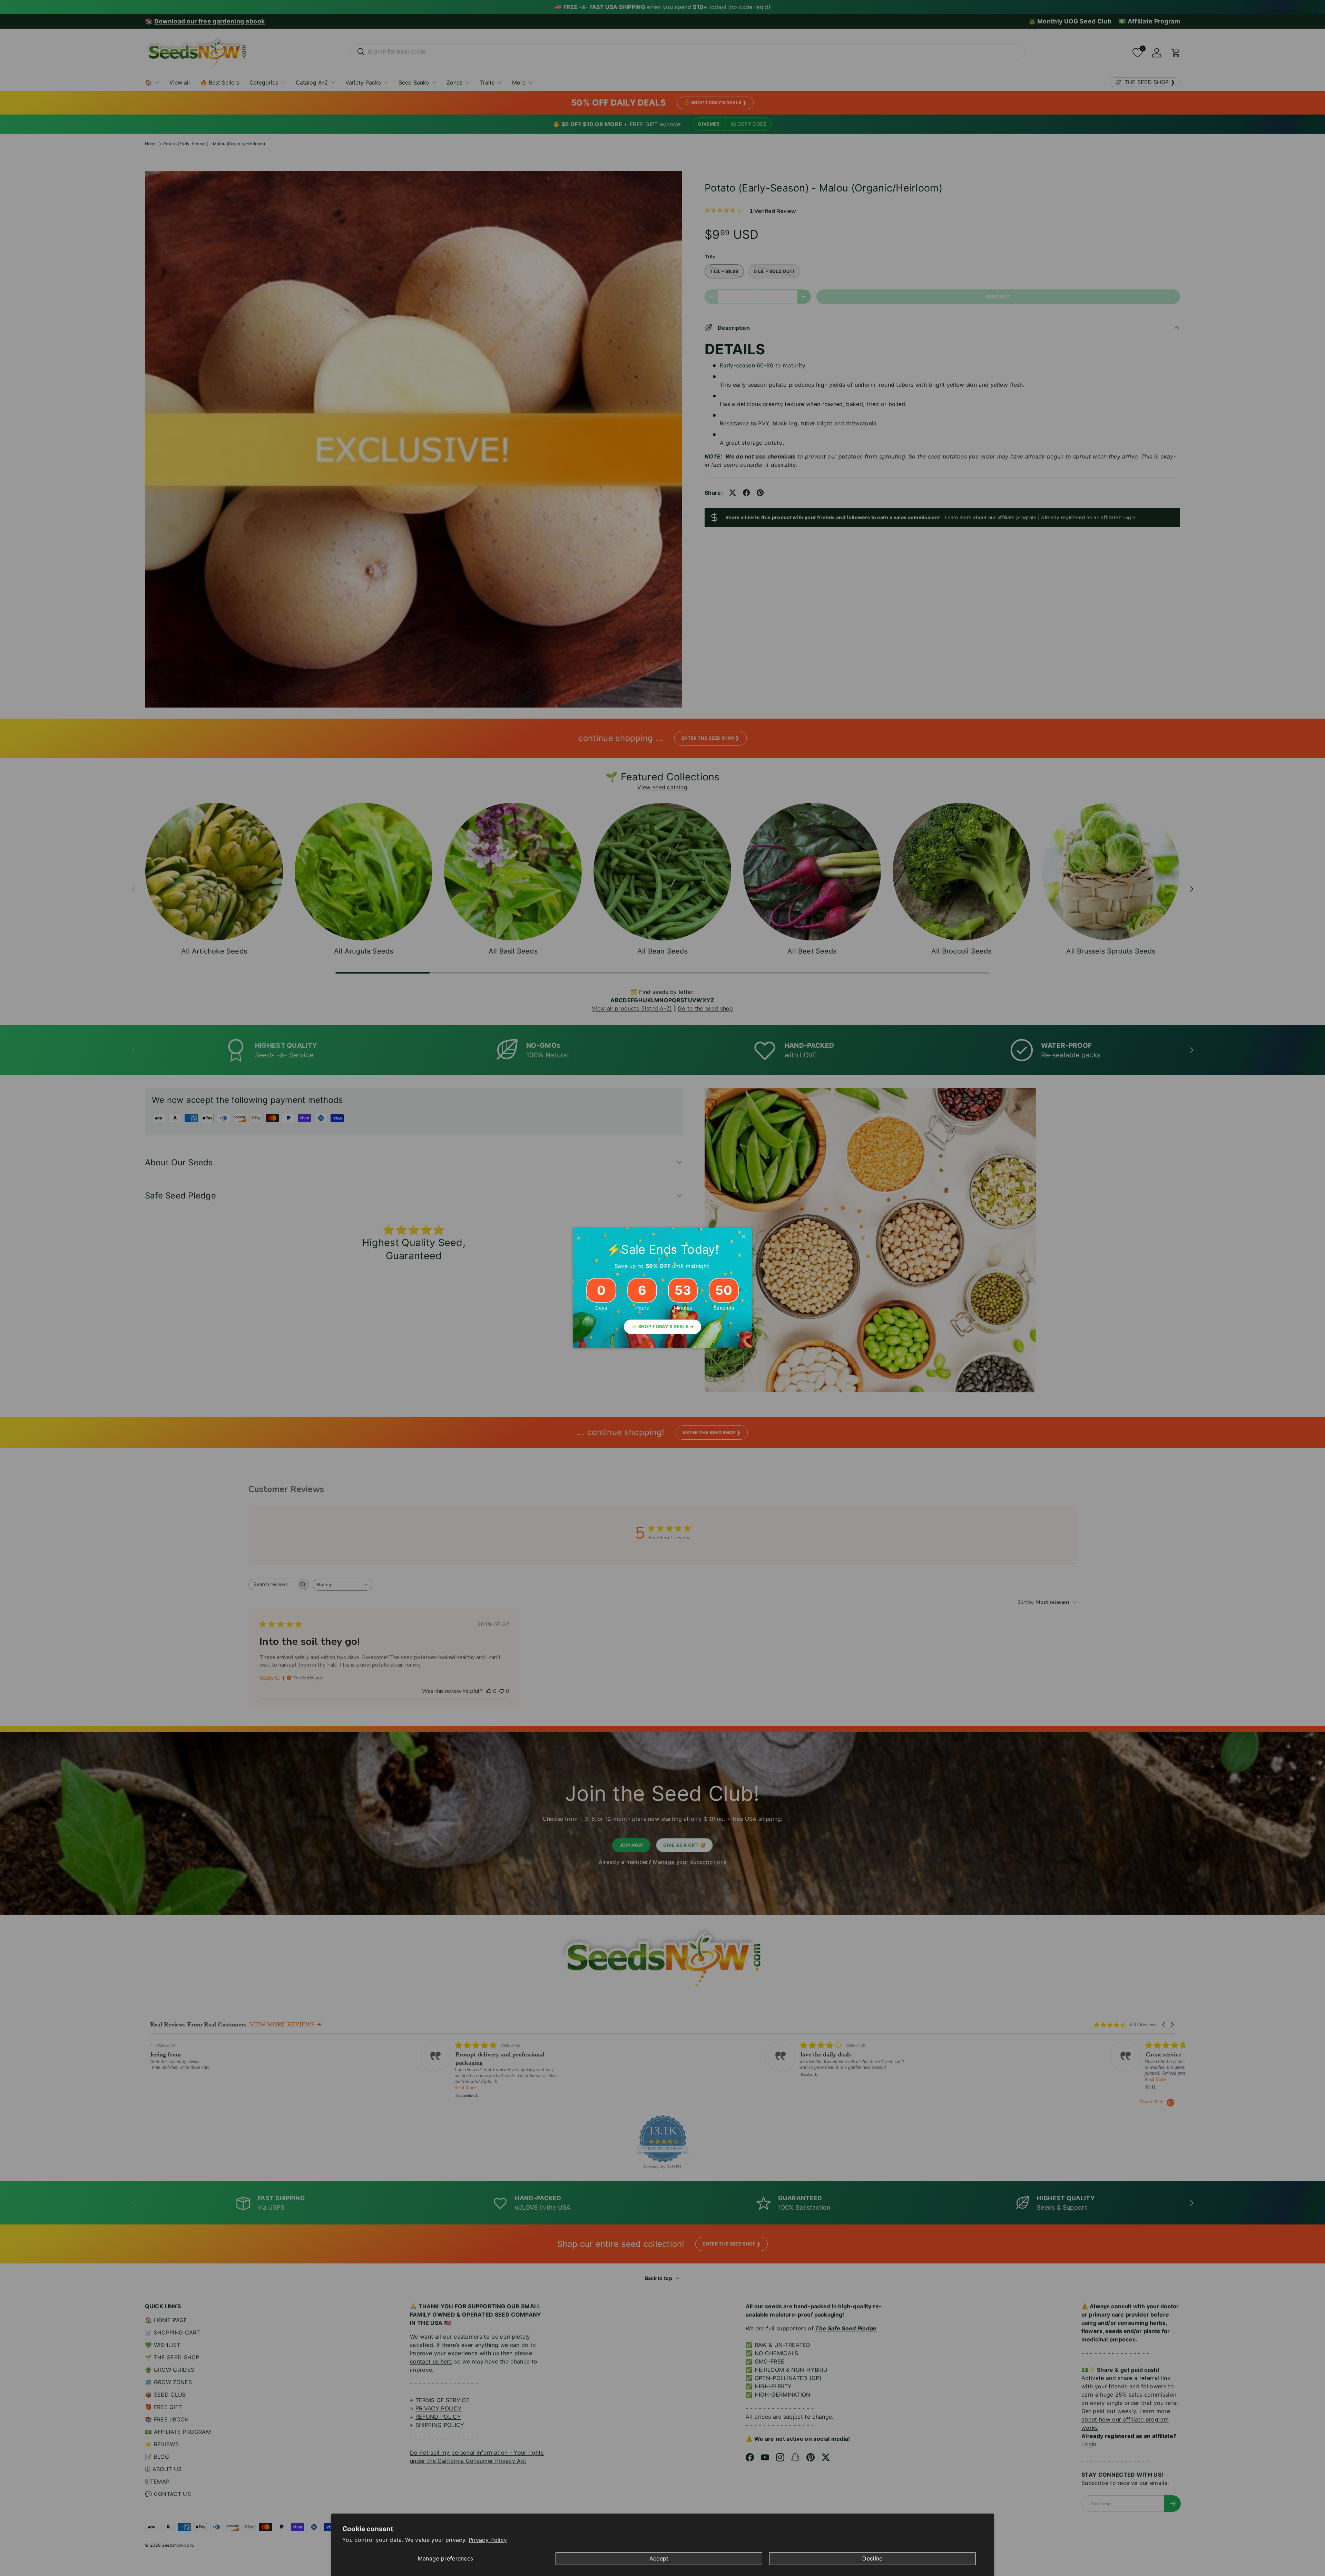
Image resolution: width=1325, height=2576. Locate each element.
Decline (872, 2558)
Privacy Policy (488, 2540)
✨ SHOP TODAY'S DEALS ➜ (662, 1327)
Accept (659, 2558)
